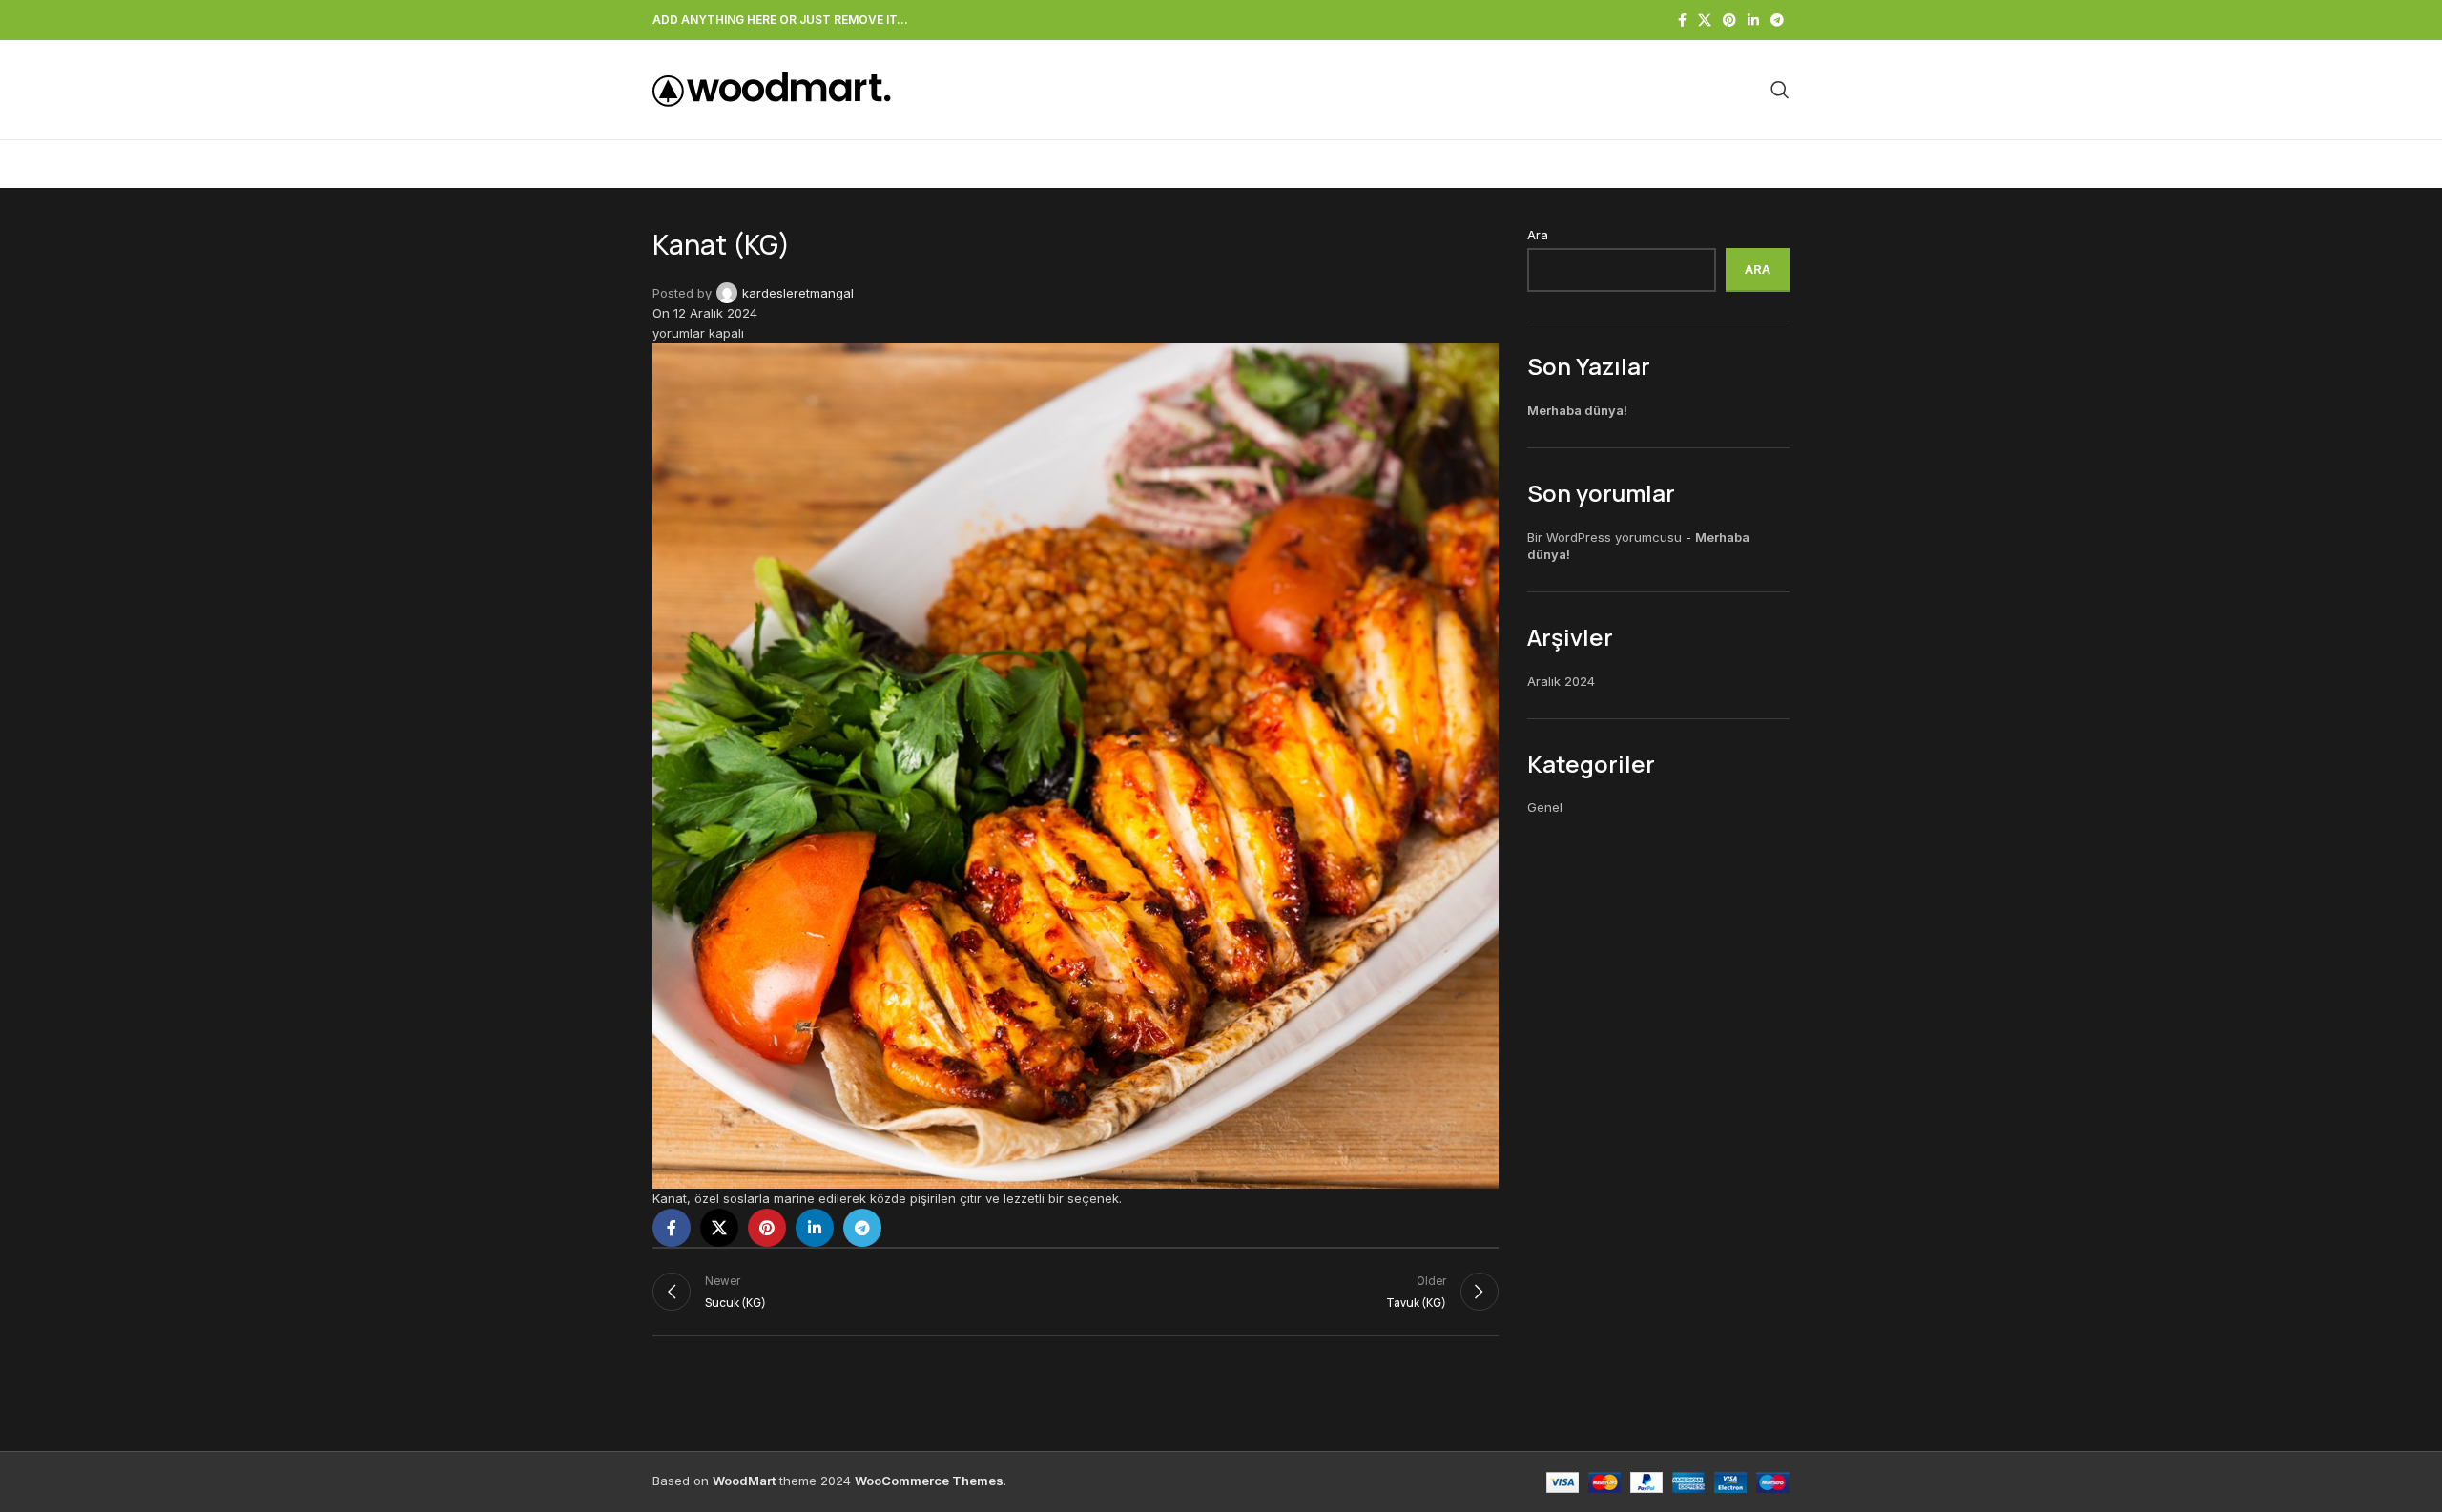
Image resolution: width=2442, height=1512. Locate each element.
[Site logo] (772, 89)
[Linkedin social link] (1753, 21)
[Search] (1780, 90)
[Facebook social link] (1682, 21)
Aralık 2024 (1561, 681)
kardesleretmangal (798, 293)
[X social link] (1705, 21)
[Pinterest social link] (1729, 21)
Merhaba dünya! (1577, 410)
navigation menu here (821, 164)
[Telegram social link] (1777, 21)
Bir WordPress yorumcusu (1604, 537)
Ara (1538, 235)
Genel (1545, 807)
